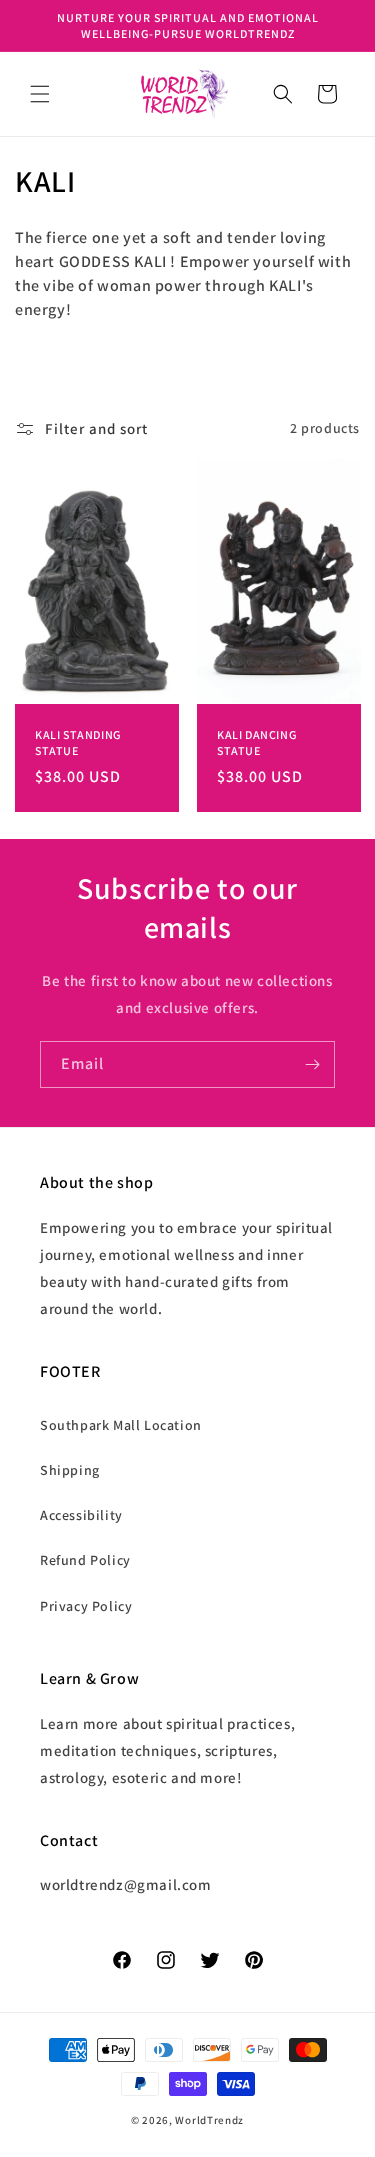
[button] (40, 94)
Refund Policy (85, 1560)
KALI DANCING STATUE (256, 742)
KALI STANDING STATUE (78, 742)
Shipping (70, 1470)
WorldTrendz (209, 2120)
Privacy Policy (86, 1606)
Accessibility (81, 1515)
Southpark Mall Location (121, 1425)
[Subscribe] (312, 1064)
